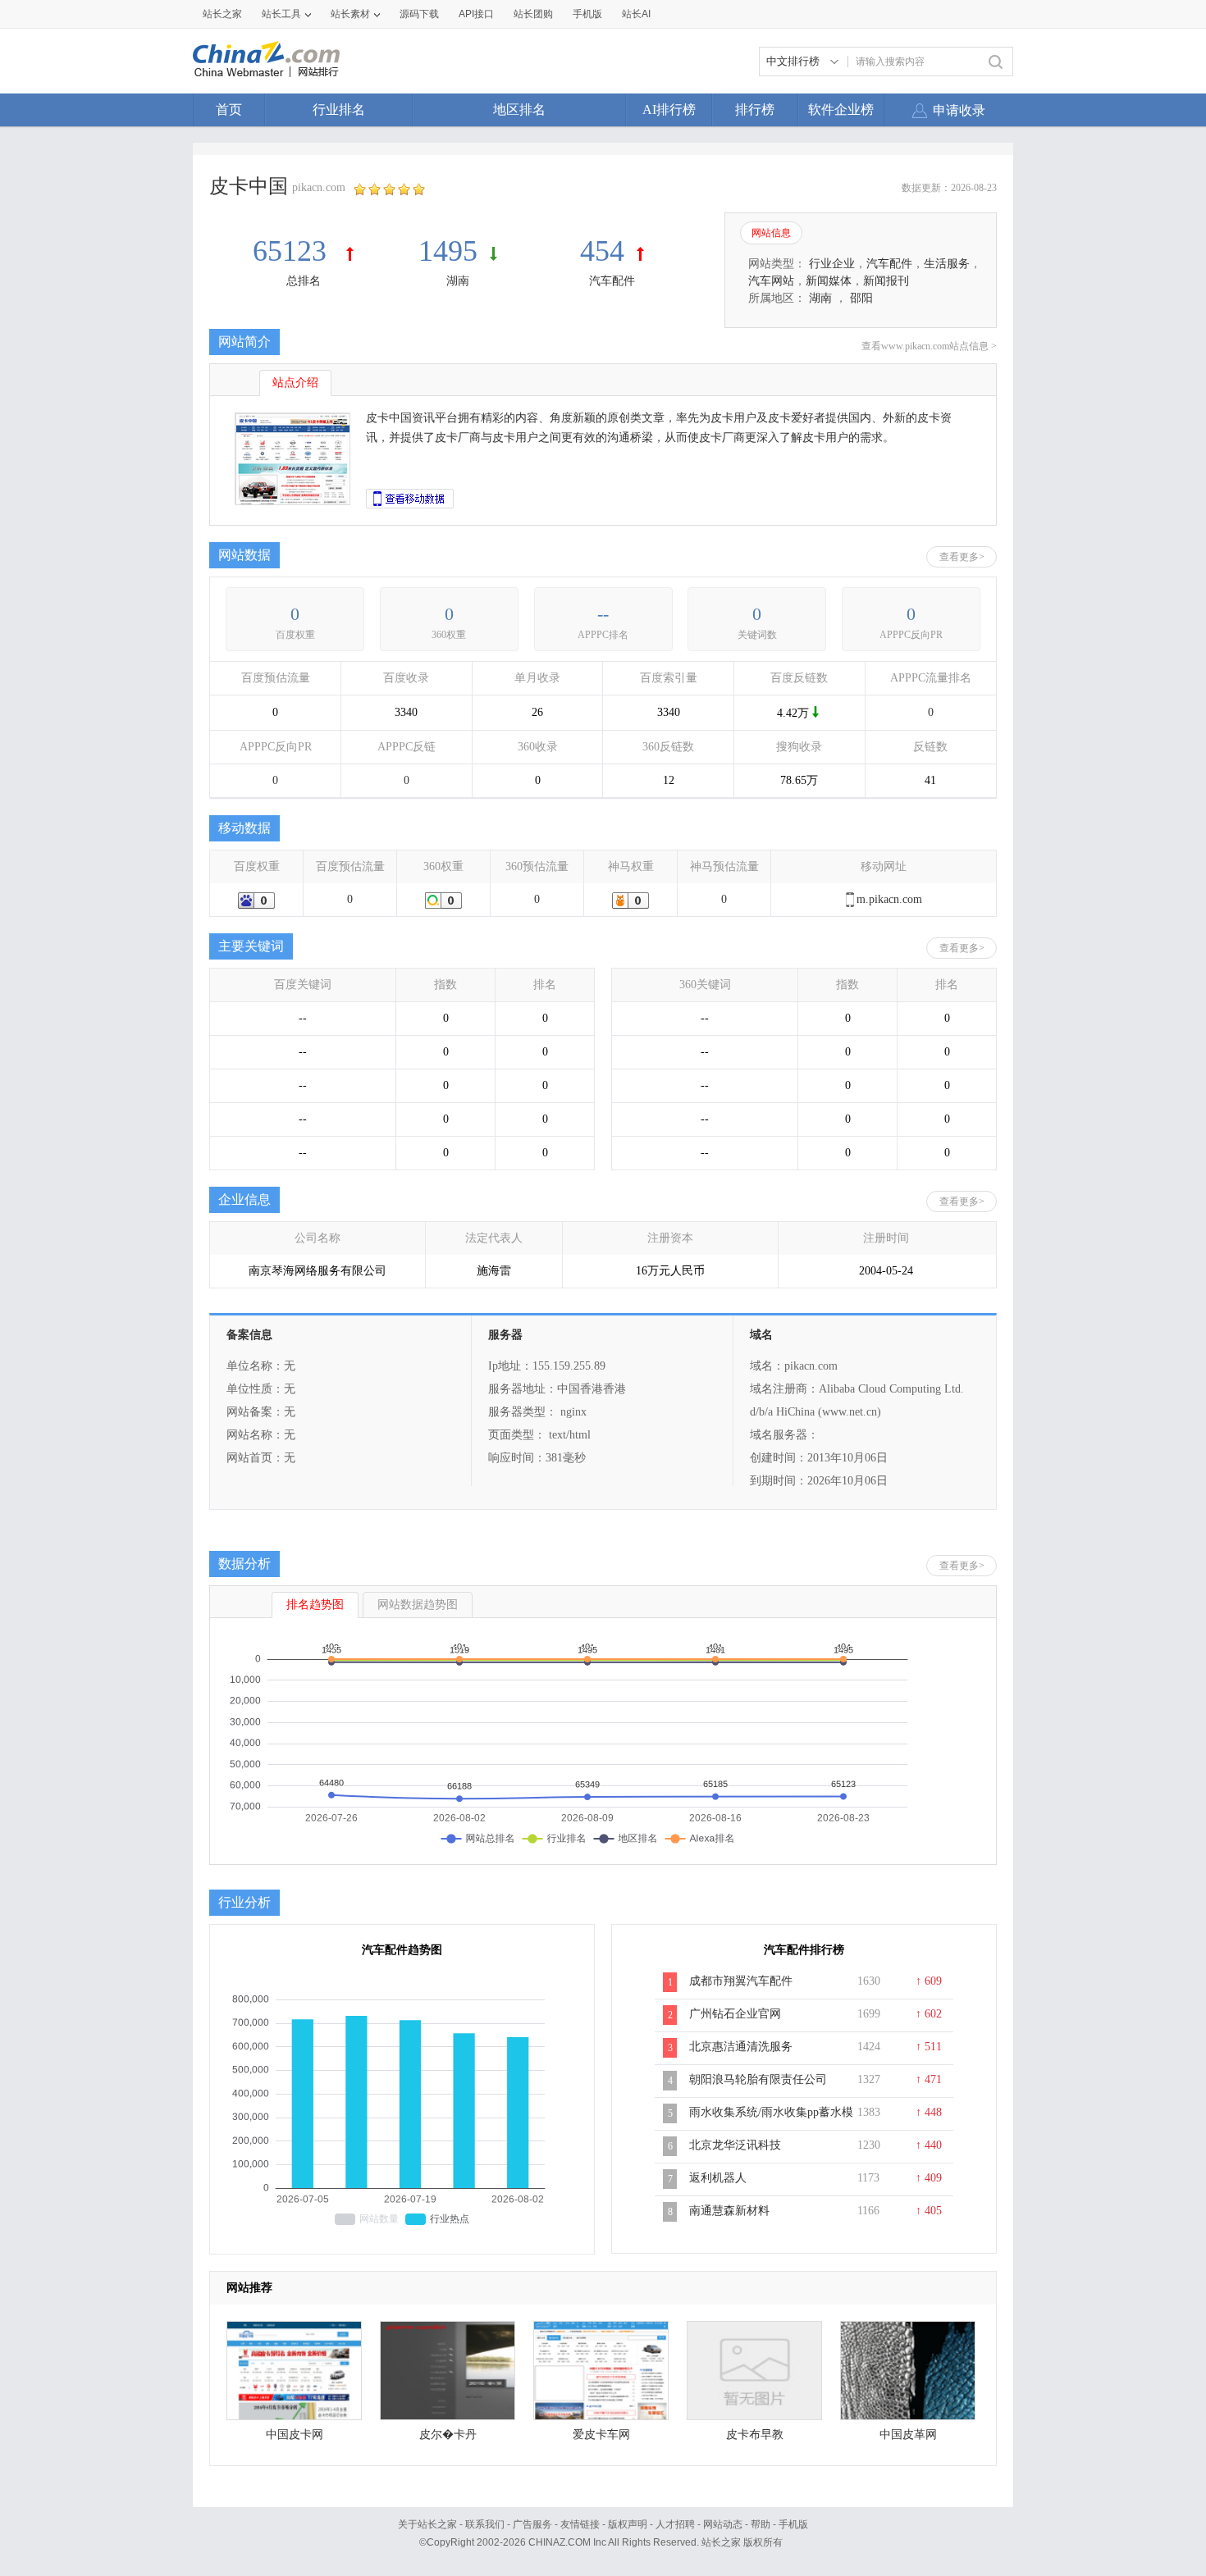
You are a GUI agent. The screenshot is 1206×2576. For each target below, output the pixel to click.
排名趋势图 (315, 1605)
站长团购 (533, 14)
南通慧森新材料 (729, 2211)
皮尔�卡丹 (448, 2435)
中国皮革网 (908, 2435)
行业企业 (832, 264)
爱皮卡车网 (601, 2435)
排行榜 (755, 109)
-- (603, 614)
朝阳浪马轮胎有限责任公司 (758, 2079)
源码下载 (419, 14)
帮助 (761, 2524)
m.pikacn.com (889, 899)
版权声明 (628, 2524)
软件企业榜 (841, 109)
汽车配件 (612, 281)
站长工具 (281, 14)
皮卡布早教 (755, 2435)
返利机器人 (718, 2178)
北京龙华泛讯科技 (735, 2145)
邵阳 (861, 298)
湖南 (458, 281)
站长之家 (222, 14)
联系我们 (485, 2524)
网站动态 (723, 2524)
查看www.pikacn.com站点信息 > (929, 346)
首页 (229, 109)
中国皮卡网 (295, 2435)
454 (602, 251)
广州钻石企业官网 (735, 2014)
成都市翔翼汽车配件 (741, 1981)
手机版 (793, 2524)
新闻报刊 (886, 281)
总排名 (304, 281)
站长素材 (350, 14)
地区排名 (519, 109)
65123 (293, 251)
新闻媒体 (829, 281)
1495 (448, 251)
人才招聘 (675, 2524)
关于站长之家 (427, 2524)
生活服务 (947, 264)
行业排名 (339, 109)
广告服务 (532, 2524)
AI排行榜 (669, 109)
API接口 (476, 14)
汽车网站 (771, 281)
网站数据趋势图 (418, 1605)
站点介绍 (295, 383)
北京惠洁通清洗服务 (741, 2047)
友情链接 (580, 2524)
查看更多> (962, 557)
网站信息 (771, 233)
